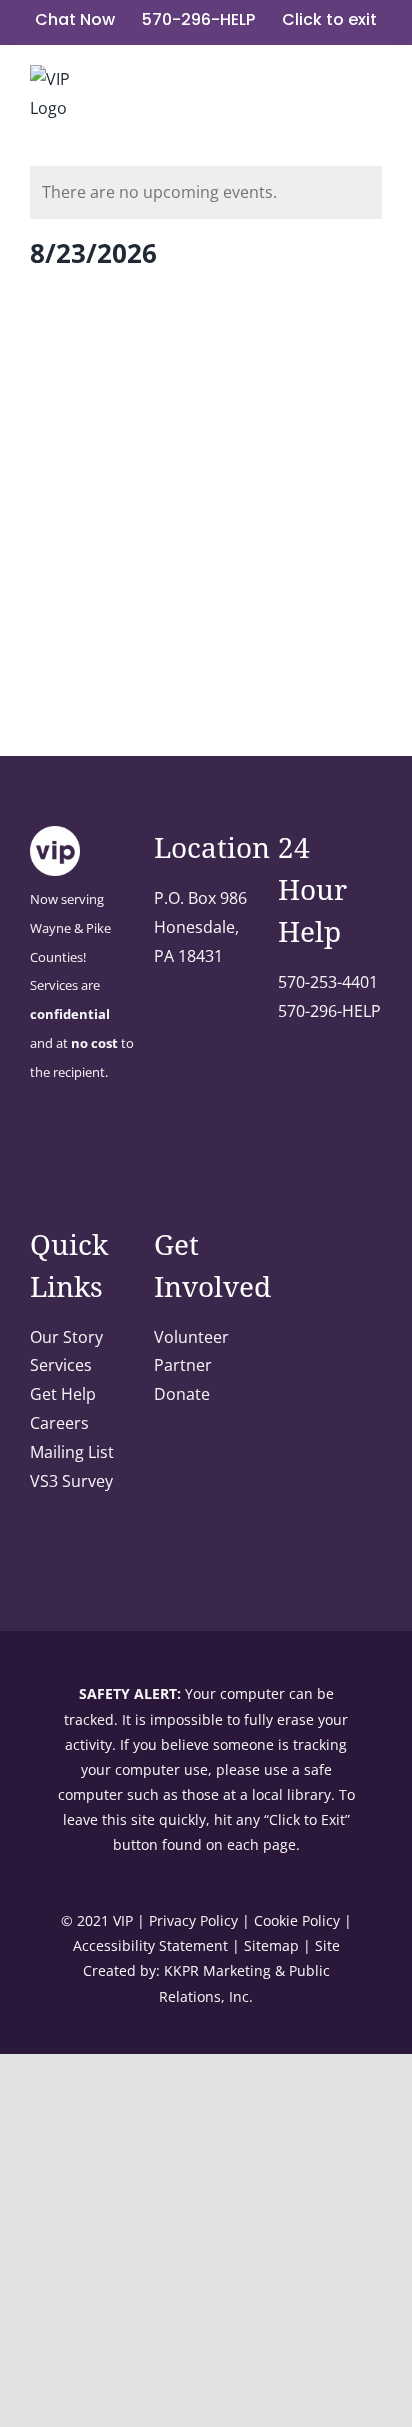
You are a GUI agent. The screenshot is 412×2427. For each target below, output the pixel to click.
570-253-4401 (328, 982)
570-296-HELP (329, 1011)
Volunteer (191, 1337)
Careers (59, 1423)
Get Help (63, 1394)
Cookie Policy (297, 1920)
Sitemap (271, 1945)
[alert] (206, 192)
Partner (183, 1365)
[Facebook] (36, 1151)
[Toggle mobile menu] (374, 92)
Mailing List (72, 1452)
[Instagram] (63, 1151)
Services (61, 1365)
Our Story (66, 1337)
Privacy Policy (193, 1920)
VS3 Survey (71, 1481)
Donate (182, 1394)
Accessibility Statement (150, 1945)
